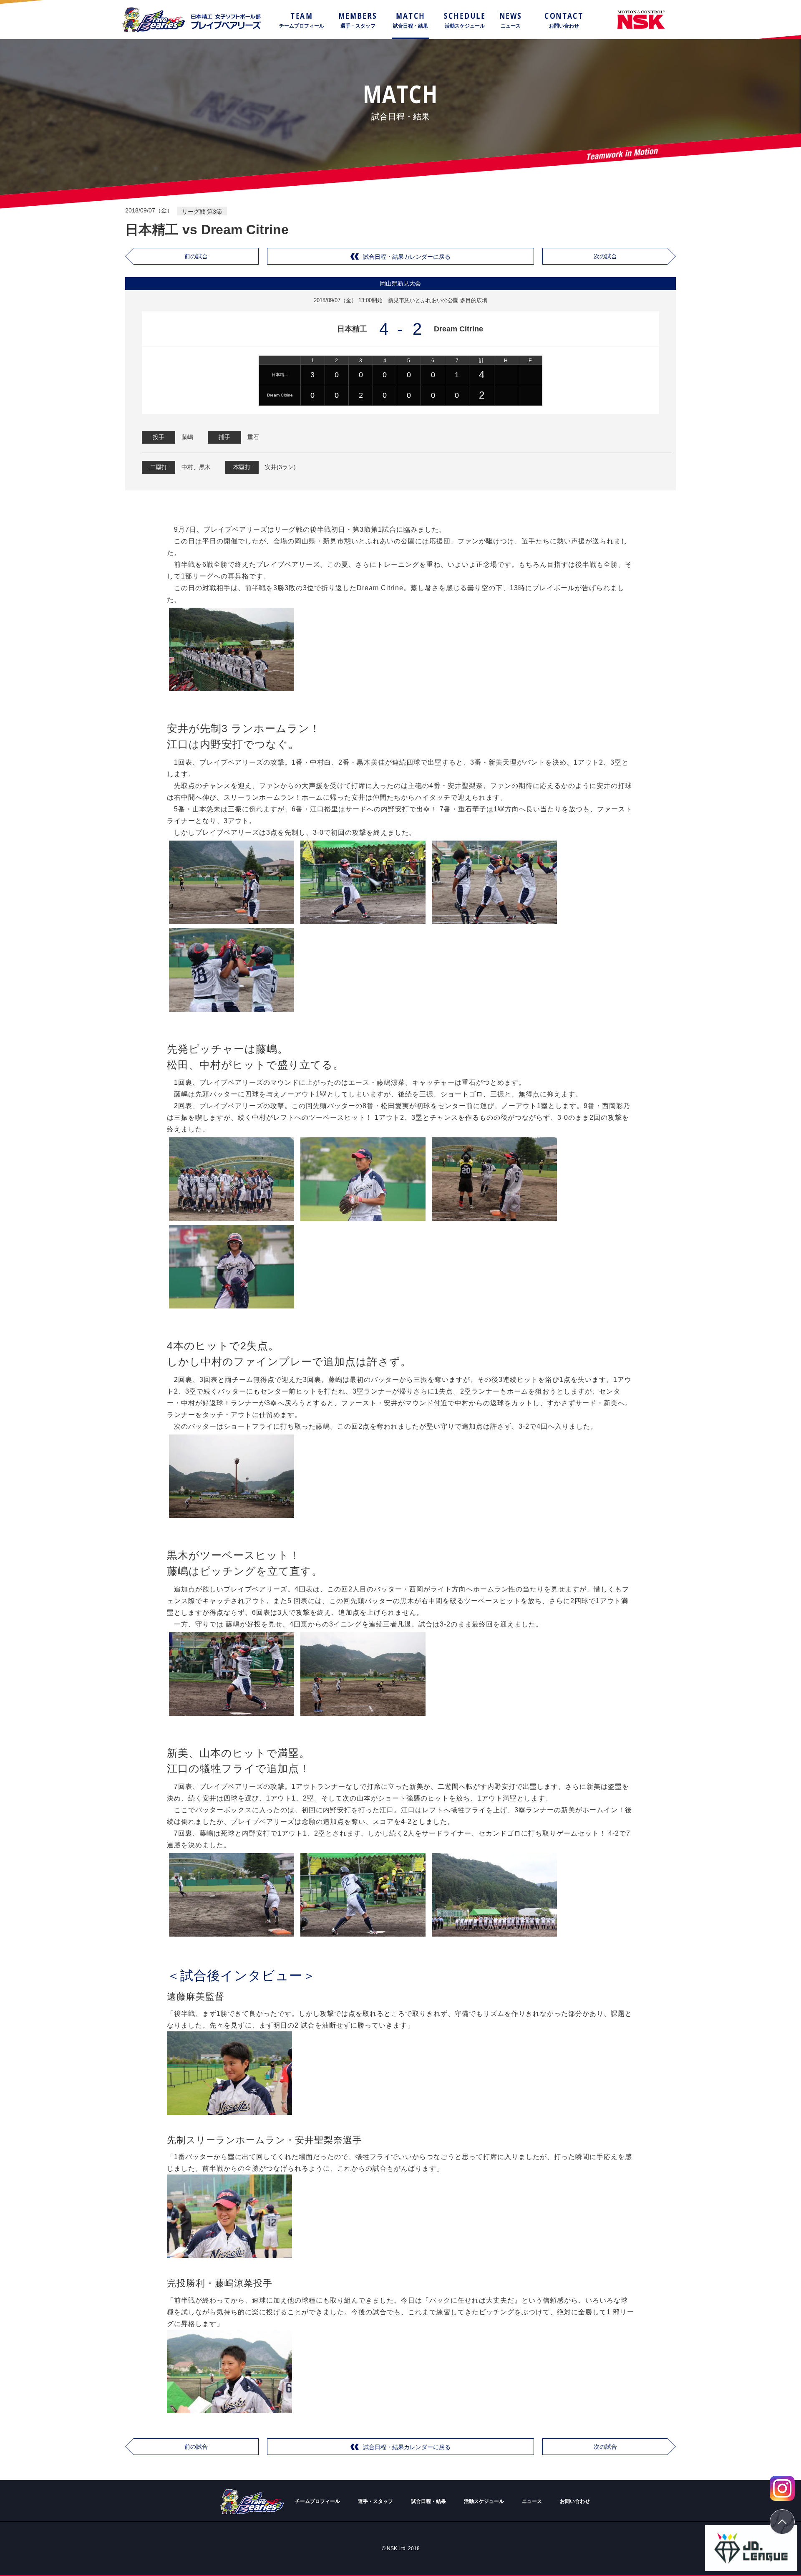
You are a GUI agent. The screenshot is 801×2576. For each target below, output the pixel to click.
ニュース (532, 2501)
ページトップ (782, 2522)
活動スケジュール (484, 2501)
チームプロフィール (317, 2501)
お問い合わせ (575, 2501)
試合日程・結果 (428, 2501)
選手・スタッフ (375, 2501)
